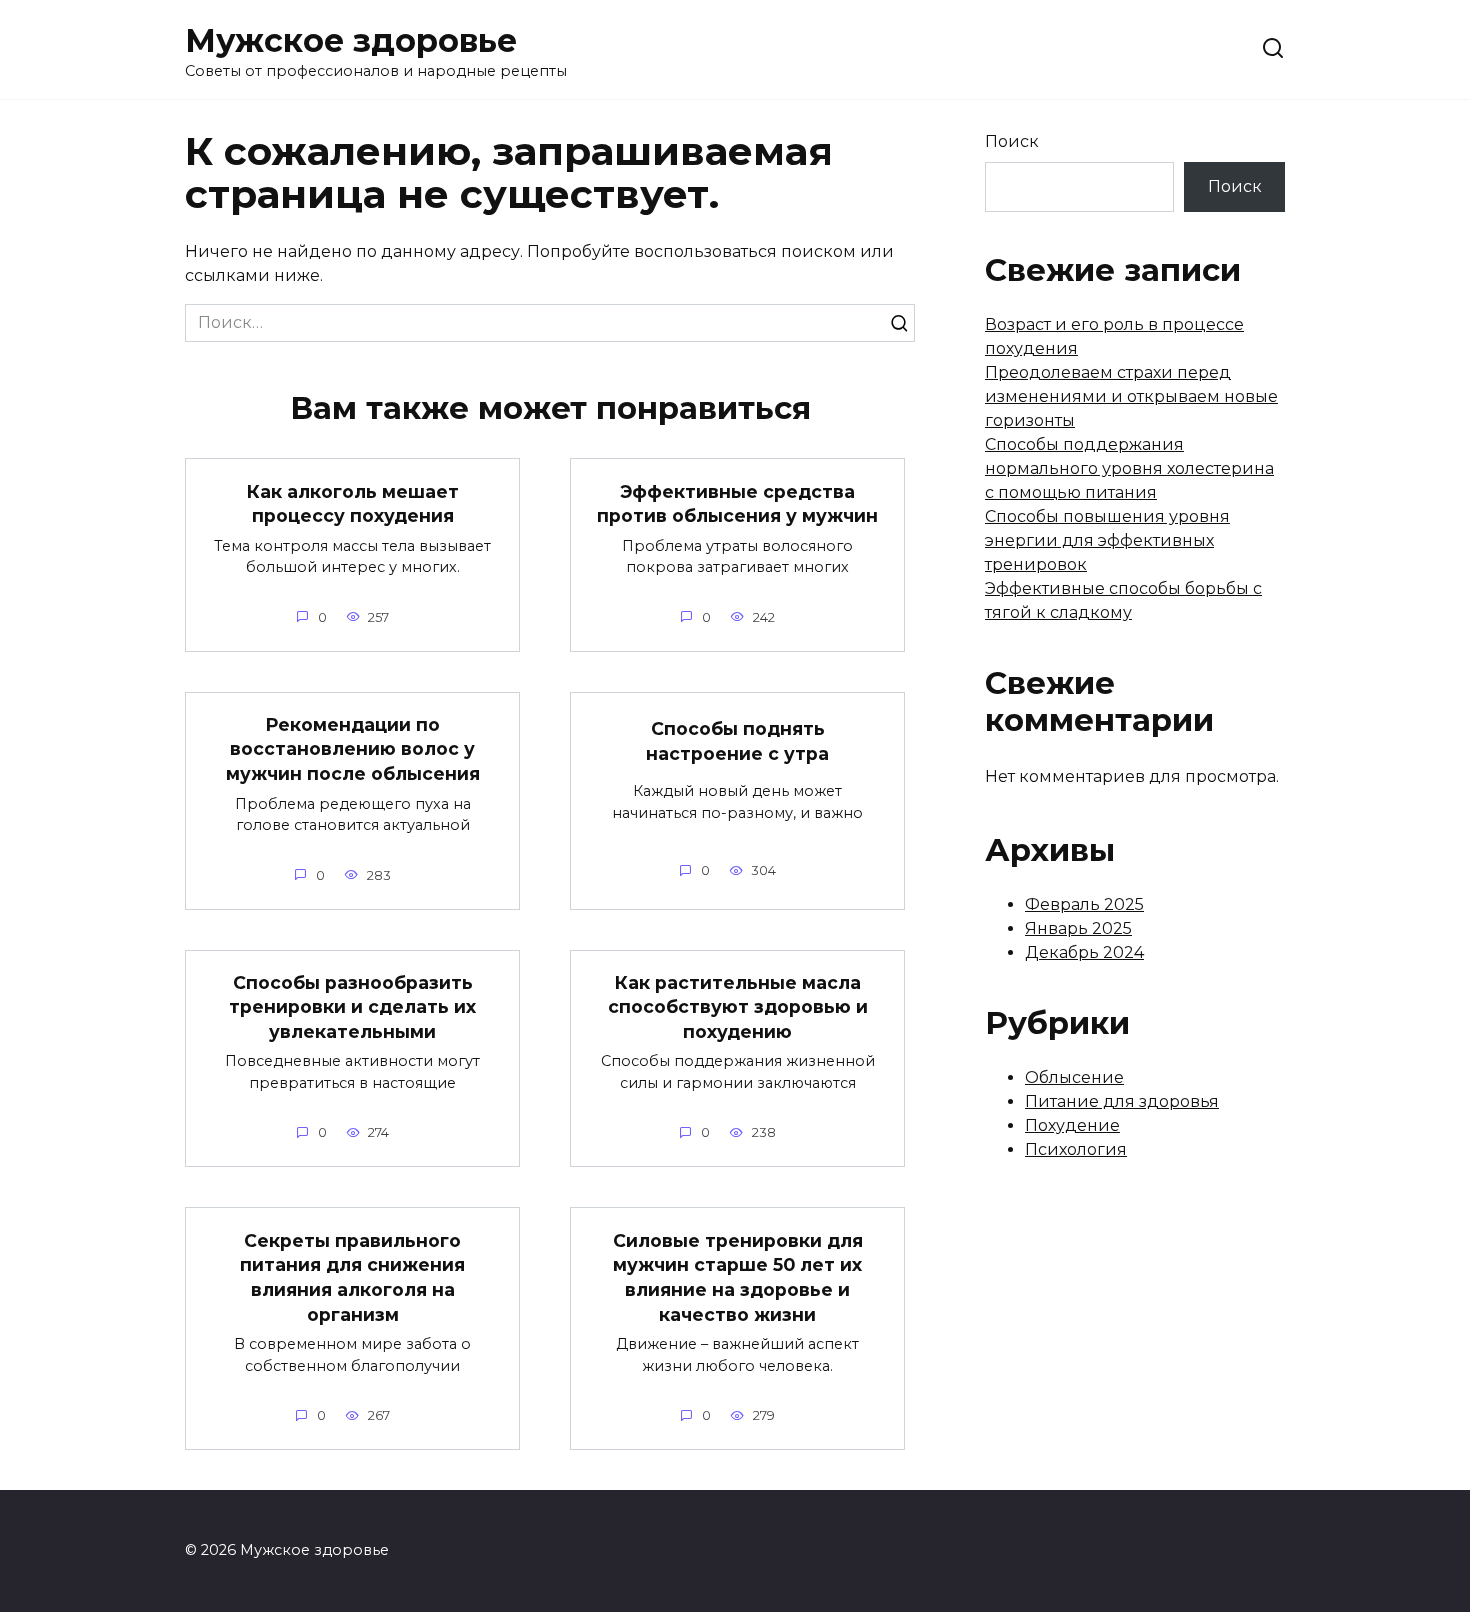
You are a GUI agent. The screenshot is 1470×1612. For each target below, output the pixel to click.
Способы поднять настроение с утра (737, 741)
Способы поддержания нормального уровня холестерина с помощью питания (1129, 468)
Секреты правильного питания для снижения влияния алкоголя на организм (352, 1276)
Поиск (1012, 141)
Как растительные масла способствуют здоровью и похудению (738, 1007)
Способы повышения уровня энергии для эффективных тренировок (1107, 540)
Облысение (1074, 1077)
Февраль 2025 (1084, 904)
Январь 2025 (1078, 928)
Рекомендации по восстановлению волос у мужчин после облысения (353, 749)
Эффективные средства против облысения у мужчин (737, 503)
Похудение (1072, 1125)
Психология (1076, 1149)
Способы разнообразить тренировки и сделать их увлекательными (352, 1007)
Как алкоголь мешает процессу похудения (353, 503)
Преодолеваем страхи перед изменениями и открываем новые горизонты (1131, 396)
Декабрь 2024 (1084, 952)
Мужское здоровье (351, 40)
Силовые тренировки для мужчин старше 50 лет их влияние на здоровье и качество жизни (738, 1276)
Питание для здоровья (1122, 1101)
